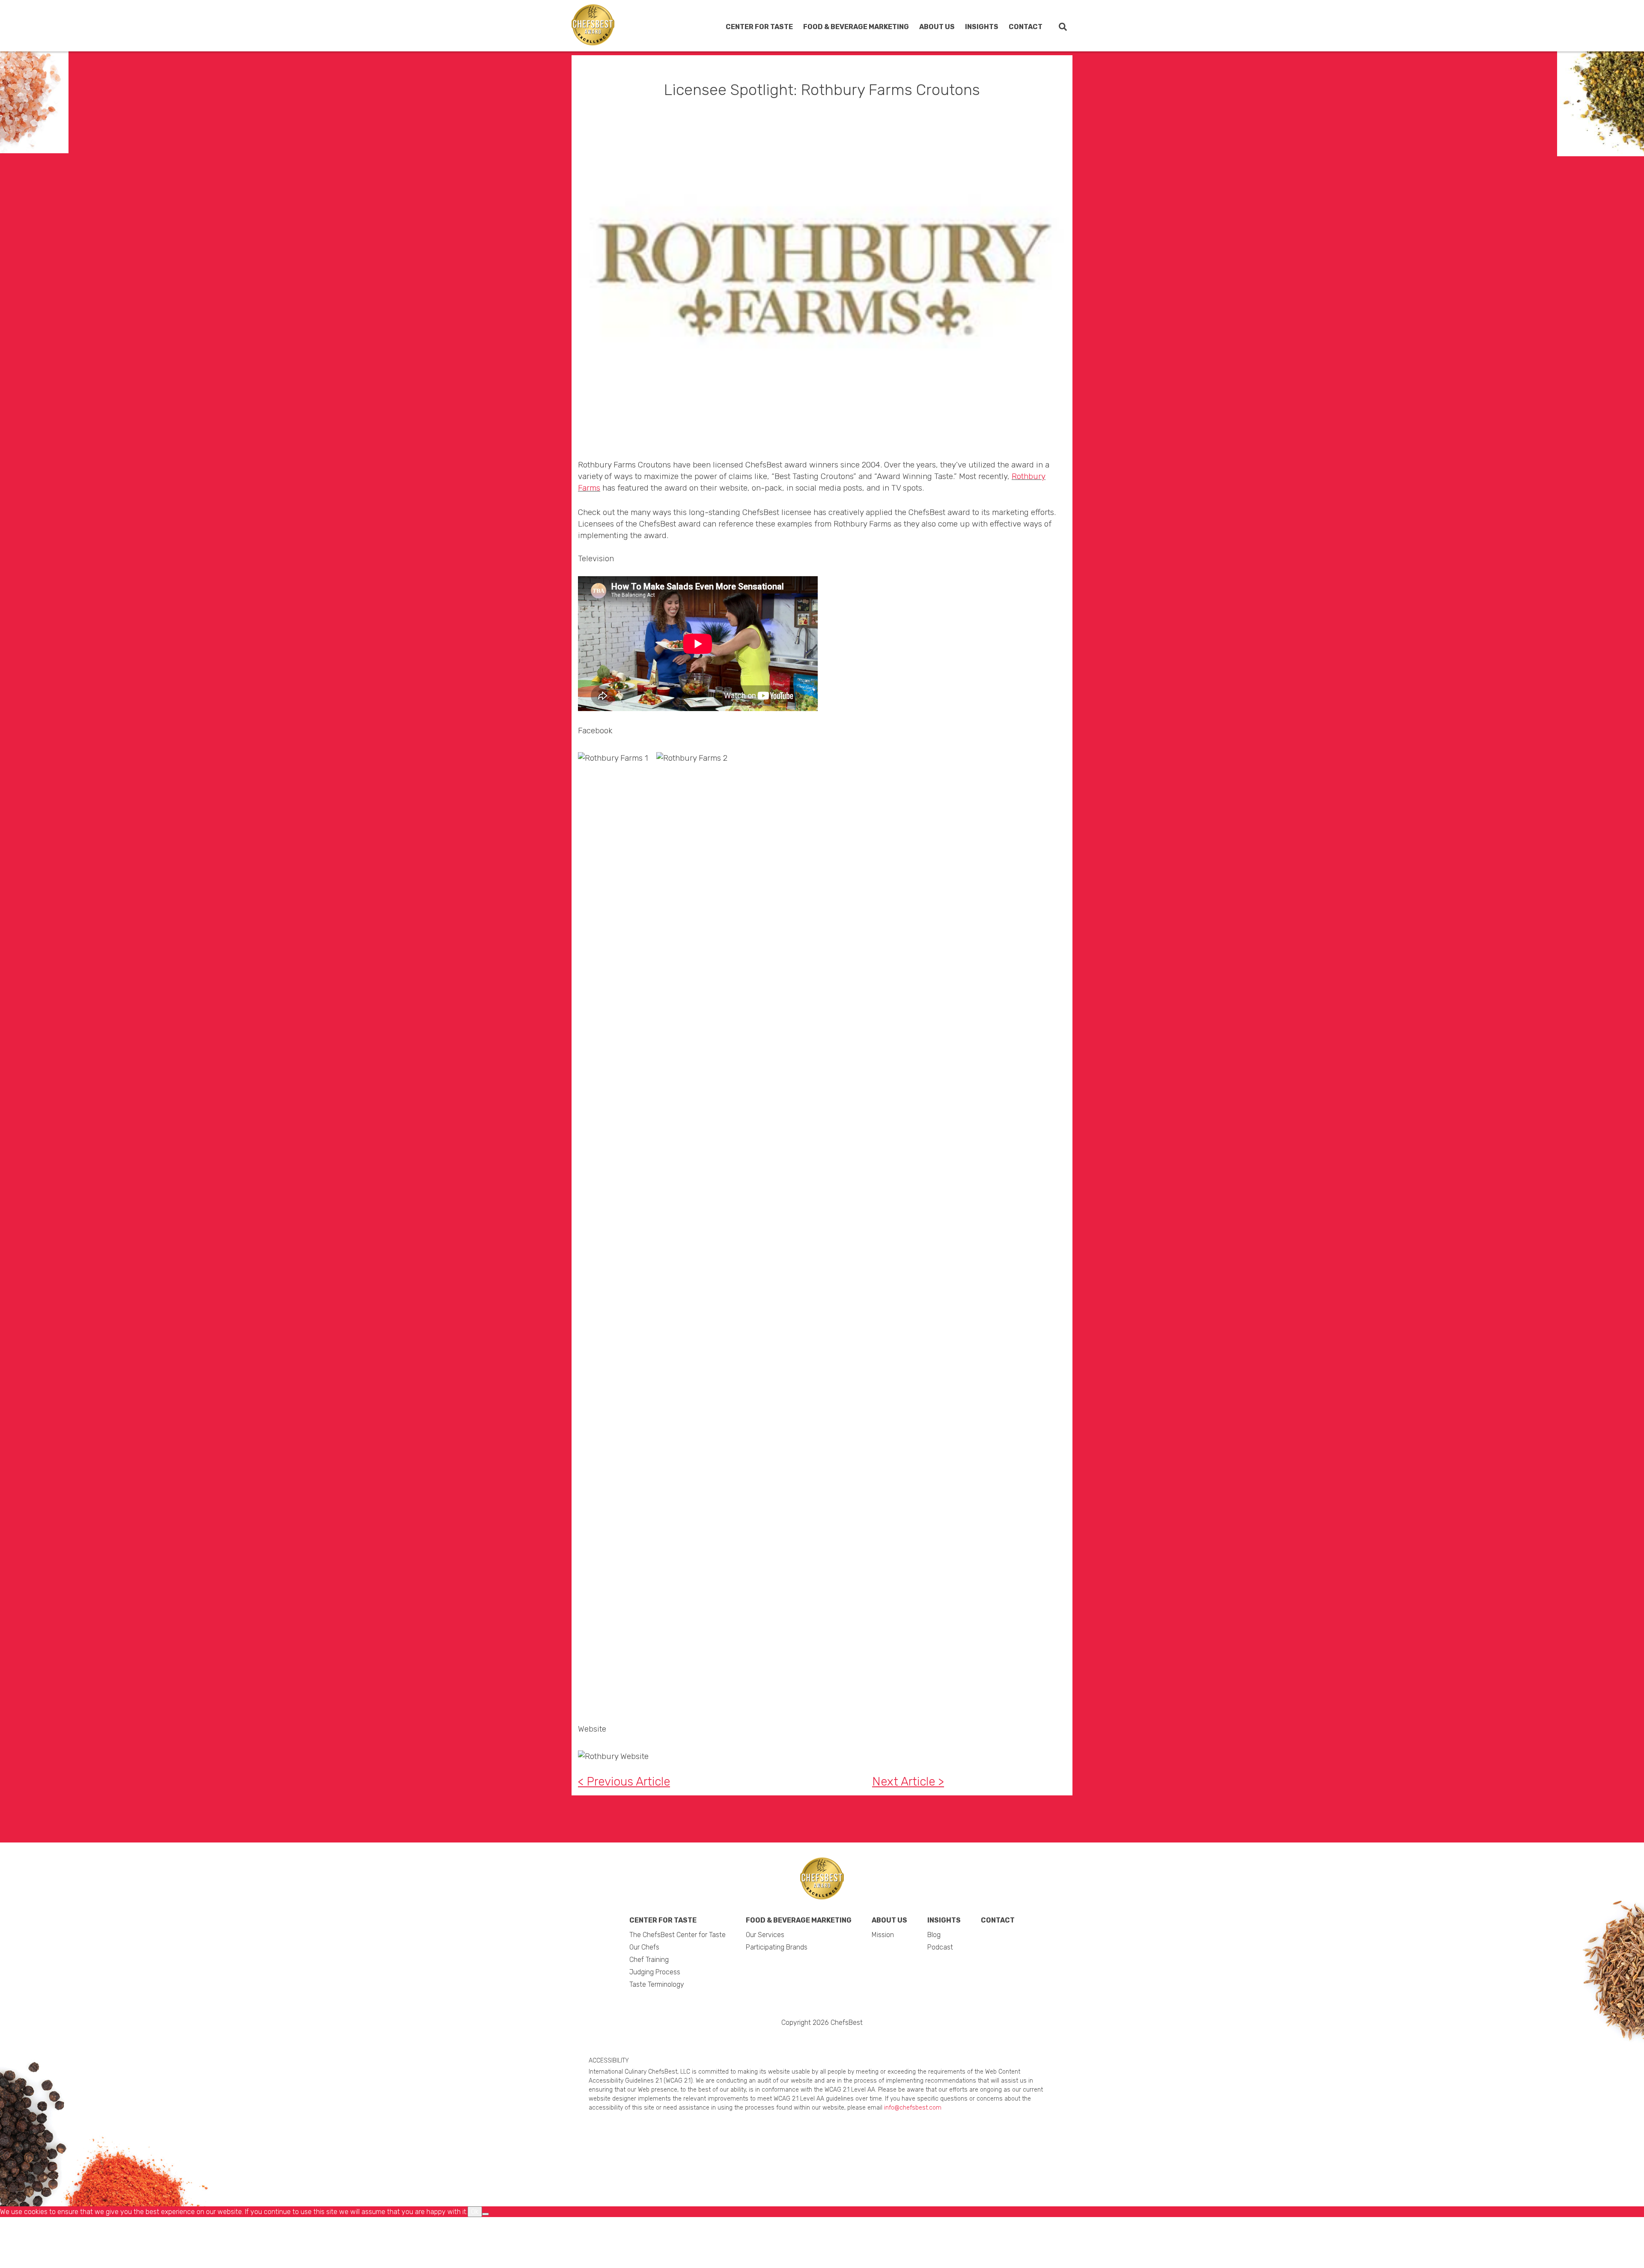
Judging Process (741, 106)
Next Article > (908, 1781)
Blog (945, 54)
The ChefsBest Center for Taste (755, 58)
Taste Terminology (743, 121)
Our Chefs (731, 77)
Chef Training (736, 91)
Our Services (834, 54)
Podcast (951, 69)
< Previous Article (624, 1781)
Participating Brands (846, 69)
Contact (1026, 27)
